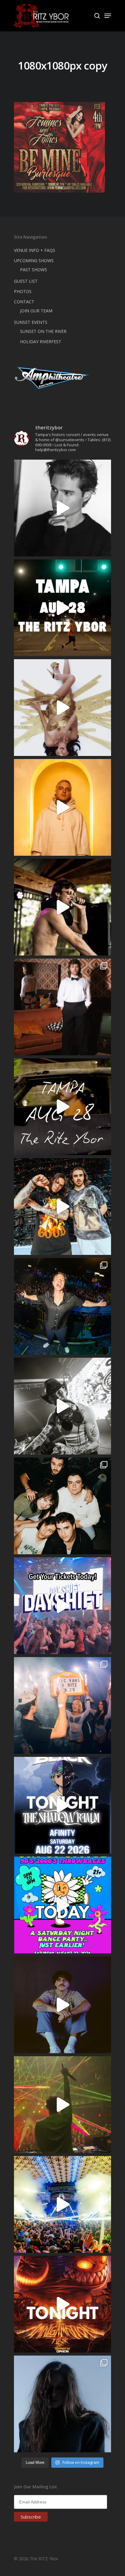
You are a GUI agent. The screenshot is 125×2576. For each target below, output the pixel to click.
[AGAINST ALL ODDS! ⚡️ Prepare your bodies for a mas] (62, 1207)
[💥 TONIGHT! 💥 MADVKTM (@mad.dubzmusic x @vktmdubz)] (62, 2304)
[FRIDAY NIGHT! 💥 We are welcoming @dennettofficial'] (62, 1107)
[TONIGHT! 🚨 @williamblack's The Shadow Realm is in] (62, 1805)
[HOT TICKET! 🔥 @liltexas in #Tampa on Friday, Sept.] (62, 1406)
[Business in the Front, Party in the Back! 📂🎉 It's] (62, 1007)
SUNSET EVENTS (31, 322)
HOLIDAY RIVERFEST (41, 342)
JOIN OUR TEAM (36, 311)
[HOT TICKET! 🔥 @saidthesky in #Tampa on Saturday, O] (62, 807)
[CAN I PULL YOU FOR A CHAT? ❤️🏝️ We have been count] (62, 1705)
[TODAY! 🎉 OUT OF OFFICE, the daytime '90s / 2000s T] (62, 1905)
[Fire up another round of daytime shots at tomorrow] (62, 2204)
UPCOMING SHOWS (34, 261)
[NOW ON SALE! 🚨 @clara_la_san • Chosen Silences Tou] (62, 2404)
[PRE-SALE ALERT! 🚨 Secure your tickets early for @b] (62, 508)
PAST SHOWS (34, 270)
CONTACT (24, 302)
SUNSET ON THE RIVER (43, 331)
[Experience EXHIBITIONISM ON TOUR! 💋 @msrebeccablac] (62, 708)
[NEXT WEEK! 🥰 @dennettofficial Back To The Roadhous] (62, 2005)
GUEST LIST (26, 281)
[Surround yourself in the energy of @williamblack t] (62, 2105)
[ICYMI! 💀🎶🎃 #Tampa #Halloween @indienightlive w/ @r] (62, 1506)
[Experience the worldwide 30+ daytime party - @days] (62, 1606)
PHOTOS (23, 291)
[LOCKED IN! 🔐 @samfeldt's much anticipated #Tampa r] (62, 1306)
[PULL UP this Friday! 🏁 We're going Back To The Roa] (62, 608)
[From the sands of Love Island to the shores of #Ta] (62, 907)
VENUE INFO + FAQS (35, 250)
